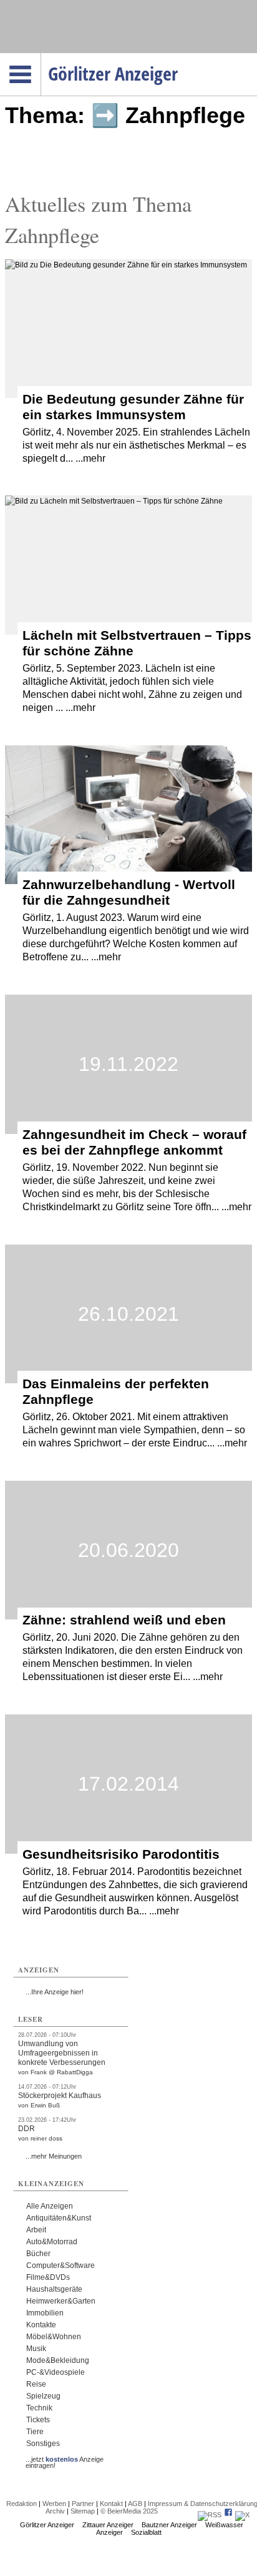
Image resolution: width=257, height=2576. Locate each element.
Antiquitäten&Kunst (59, 2218)
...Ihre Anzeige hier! (55, 1992)
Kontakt (111, 2504)
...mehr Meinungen (54, 2156)
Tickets (38, 2420)
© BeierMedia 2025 (129, 2511)
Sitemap (83, 2511)
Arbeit (36, 2230)
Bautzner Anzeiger (169, 2525)
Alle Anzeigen (50, 2206)
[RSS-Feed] (210, 2515)
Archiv (55, 2511)
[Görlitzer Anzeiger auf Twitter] (242, 2515)
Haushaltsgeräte (54, 2289)
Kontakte (41, 2325)
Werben (54, 2504)
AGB (135, 2504)
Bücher (38, 2254)
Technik (39, 2408)
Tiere (35, 2432)
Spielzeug (43, 2396)
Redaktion (22, 2504)
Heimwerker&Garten (61, 2301)
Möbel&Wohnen (54, 2337)
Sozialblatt (146, 2532)
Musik (36, 2349)
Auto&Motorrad (52, 2242)
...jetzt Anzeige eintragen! (65, 2459)
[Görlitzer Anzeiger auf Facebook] (228, 2515)
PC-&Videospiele (56, 2372)
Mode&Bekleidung (58, 2360)
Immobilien (45, 2313)
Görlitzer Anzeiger (47, 2525)
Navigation (41, 57)
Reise (36, 2384)
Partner (83, 2504)
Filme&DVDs (48, 2277)
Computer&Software (61, 2265)
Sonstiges (43, 2444)
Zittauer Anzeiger (108, 2525)
